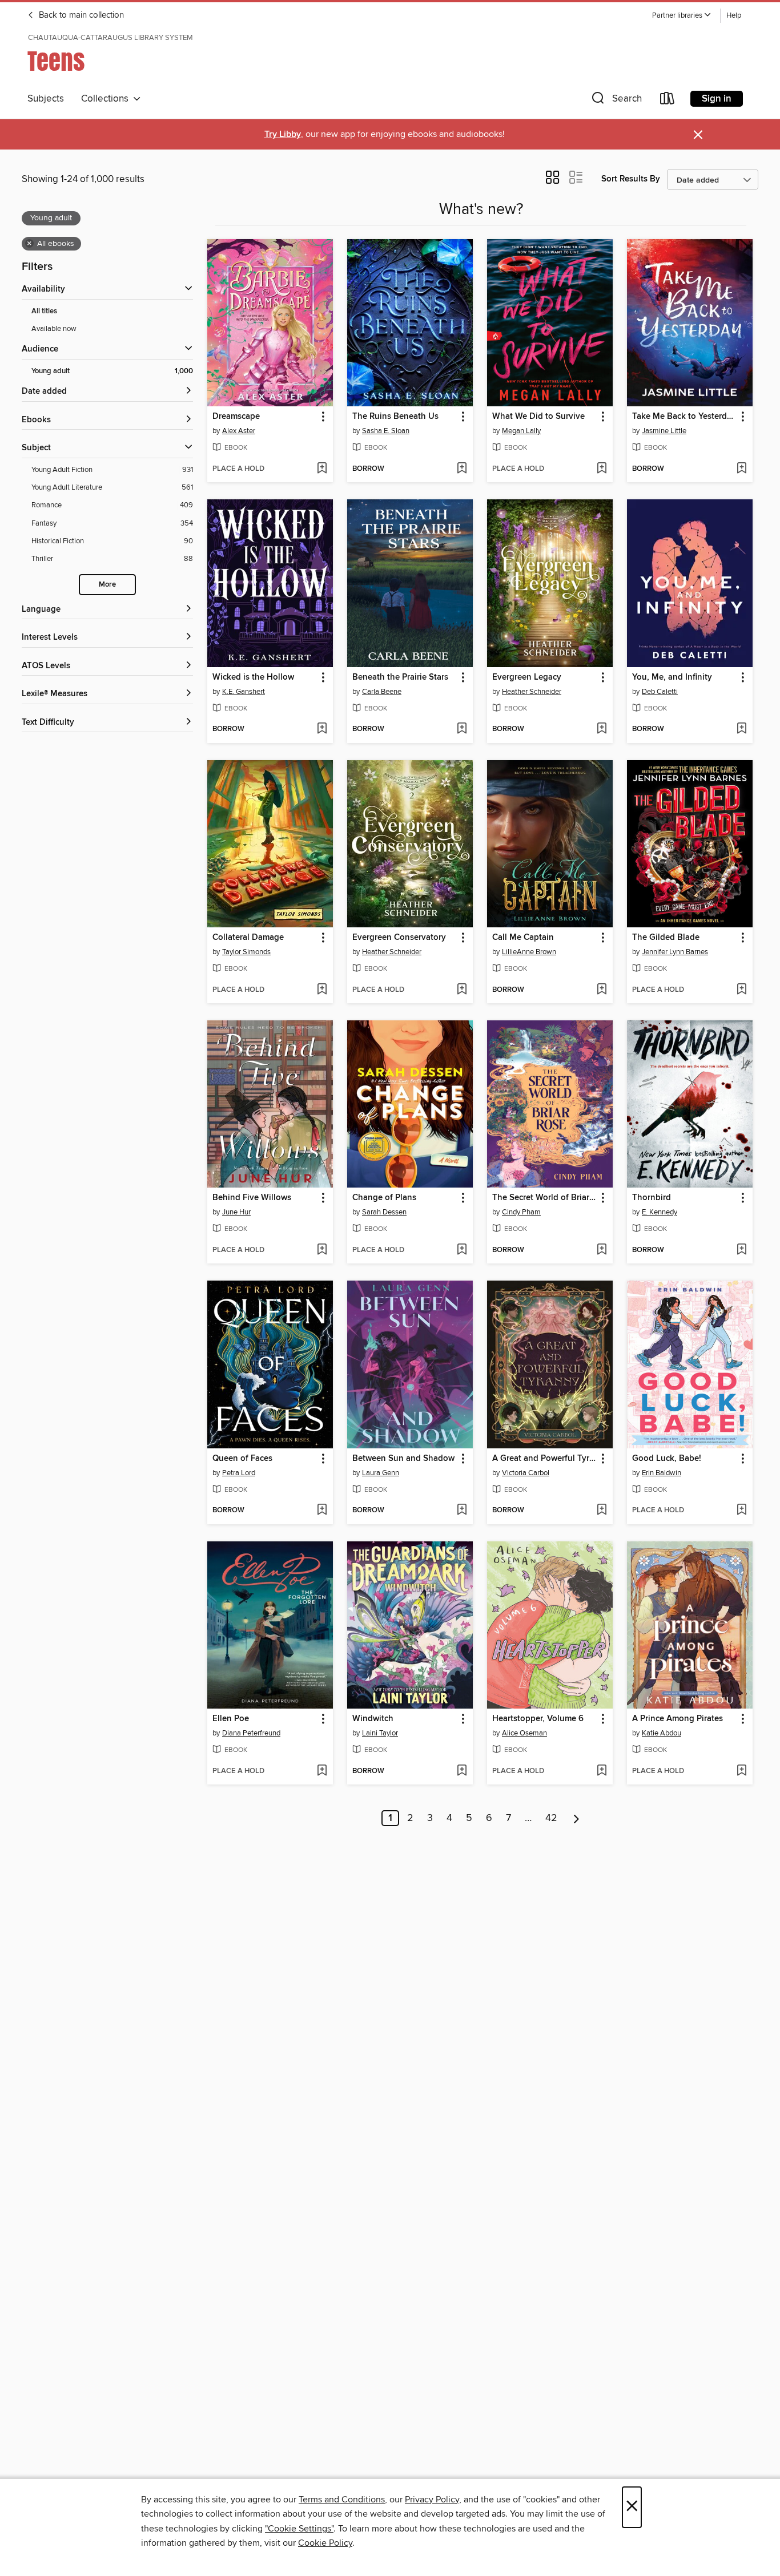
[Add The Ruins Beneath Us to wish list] (462, 469)
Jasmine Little (664, 431)
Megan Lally (521, 431)
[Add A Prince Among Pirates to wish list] (741, 1771)
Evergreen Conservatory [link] (399, 938)
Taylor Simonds (246, 952)
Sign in (717, 99)
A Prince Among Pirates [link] (678, 1719)
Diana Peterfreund (251, 1733)
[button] (682, 16)
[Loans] (668, 101)
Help (734, 16)
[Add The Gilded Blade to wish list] (741, 990)
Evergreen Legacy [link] (527, 677)
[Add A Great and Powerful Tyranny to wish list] (602, 1511)
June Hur (236, 1212)
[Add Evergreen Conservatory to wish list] (462, 990)
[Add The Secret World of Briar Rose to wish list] (602, 1250)
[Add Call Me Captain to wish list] (602, 990)
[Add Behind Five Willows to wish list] (322, 1250)
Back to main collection (80, 15)
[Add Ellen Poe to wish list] (322, 1771)
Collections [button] (107, 99)
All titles (44, 311)
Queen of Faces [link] (242, 1459)
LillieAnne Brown (529, 952)
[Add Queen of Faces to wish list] (322, 1511)
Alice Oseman (524, 1733)
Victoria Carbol (526, 1473)
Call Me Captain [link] (523, 938)
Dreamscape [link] (236, 417)
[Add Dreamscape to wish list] (322, 469)
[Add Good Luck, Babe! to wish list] (741, 1511)
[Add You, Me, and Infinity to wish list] (741, 729)
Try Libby (283, 134)
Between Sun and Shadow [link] (403, 1459)
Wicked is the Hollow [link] (253, 677)
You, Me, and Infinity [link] (672, 677)
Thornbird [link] (652, 1198)
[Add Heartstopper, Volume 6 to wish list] (602, 1771)
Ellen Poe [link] (231, 1719)
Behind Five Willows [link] (252, 1198)
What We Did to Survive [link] (538, 417)
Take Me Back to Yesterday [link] (684, 417)
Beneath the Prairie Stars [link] (400, 677)
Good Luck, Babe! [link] (667, 1459)
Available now (54, 329)
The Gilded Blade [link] (666, 938)
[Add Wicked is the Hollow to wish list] (322, 729)
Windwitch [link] (373, 1719)
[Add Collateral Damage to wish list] (322, 990)
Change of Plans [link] (384, 1198)
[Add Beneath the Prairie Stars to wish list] (462, 729)
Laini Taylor (380, 1733)
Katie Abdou (662, 1733)
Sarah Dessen (384, 1212)
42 (551, 1818)
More (107, 585)
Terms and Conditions (342, 2500)
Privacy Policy (432, 2500)
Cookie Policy (325, 2543)
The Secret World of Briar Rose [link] (544, 1198)
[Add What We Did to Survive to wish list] (602, 469)
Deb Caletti (660, 692)
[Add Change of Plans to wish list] (462, 1250)
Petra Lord (239, 1473)
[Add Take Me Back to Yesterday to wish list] (741, 469)
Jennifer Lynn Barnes (675, 952)
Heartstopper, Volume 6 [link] (538, 1719)
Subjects (46, 99)
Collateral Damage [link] (248, 938)
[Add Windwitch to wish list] (462, 1771)
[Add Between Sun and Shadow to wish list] (462, 1511)
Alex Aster (239, 431)
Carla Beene (382, 692)
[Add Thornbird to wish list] (741, 1250)
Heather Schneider (532, 692)
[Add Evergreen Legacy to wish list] (602, 729)
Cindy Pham (521, 1212)
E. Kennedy (660, 1212)
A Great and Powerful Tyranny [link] (544, 1459)
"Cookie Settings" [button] (299, 2529)
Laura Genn (381, 1473)
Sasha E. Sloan (386, 431)
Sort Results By (631, 179)
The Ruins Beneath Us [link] (395, 417)
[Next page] (576, 1818)
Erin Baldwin (662, 1473)
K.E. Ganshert (244, 692)
